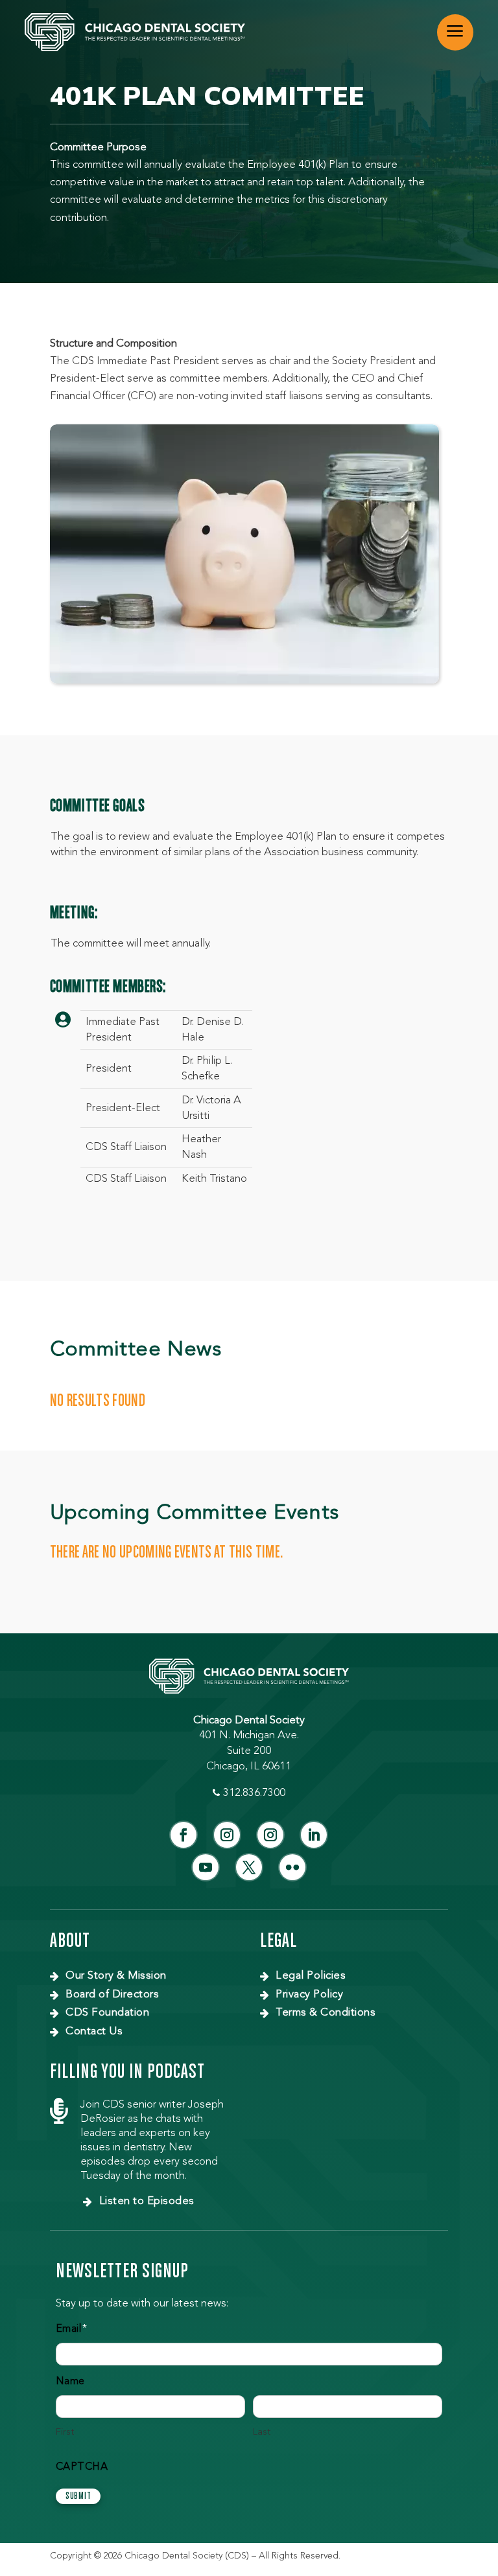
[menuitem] (455, 32)
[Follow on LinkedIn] (314, 1835)
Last (262, 2432)
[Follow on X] (249, 1867)
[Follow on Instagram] (227, 1835)
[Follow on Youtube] (206, 1867)
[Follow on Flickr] (292, 1867)
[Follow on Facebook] (184, 1835)
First (65, 2432)
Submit (78, 2496)
